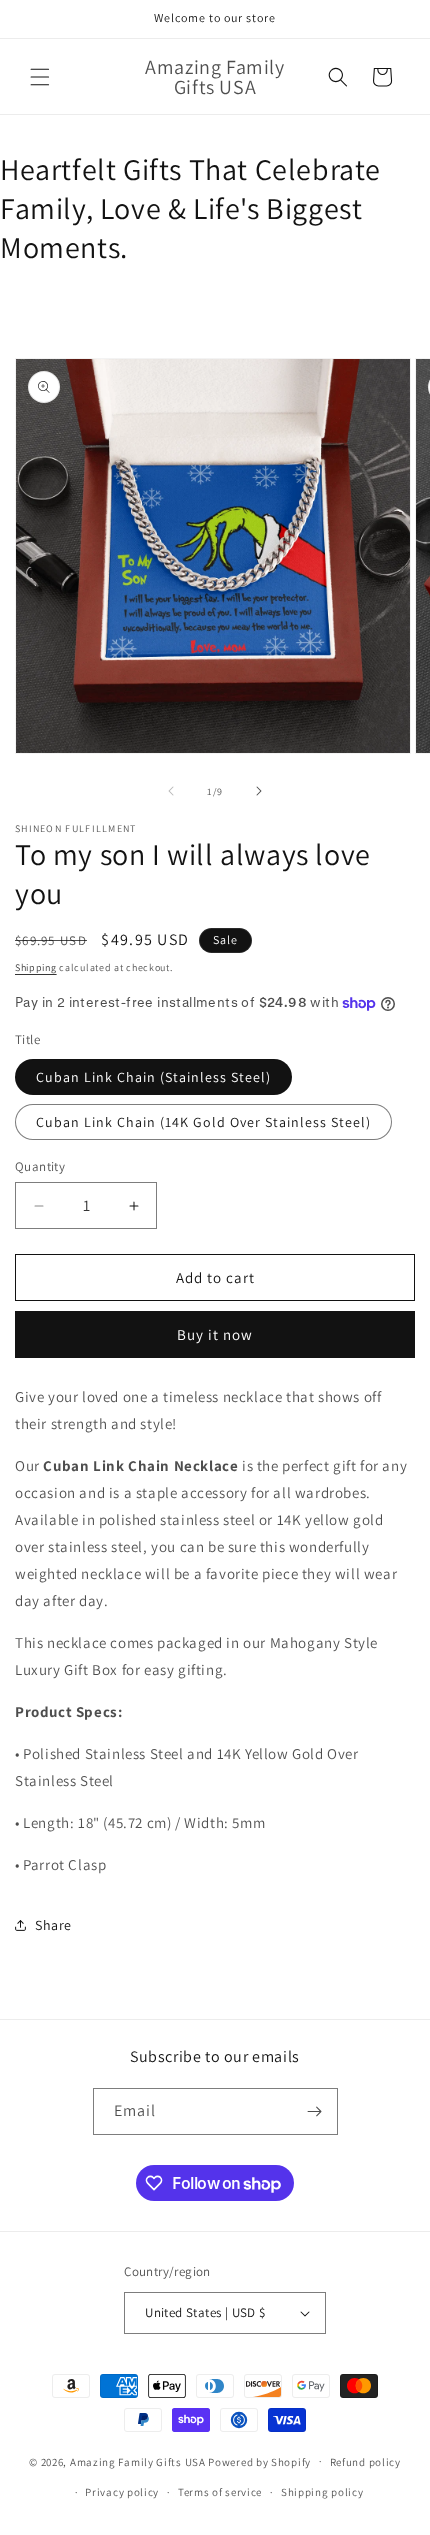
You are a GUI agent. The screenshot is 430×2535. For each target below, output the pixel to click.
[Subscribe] (315, 2111)
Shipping (36, 967)
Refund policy (365, 2462)
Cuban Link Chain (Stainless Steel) (153, 1077)
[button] (40, 77)
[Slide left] (171, 791)
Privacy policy (122, 2492)
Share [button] (53, 1925)
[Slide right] (259, 791)
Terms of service (220, 2492)
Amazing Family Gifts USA (138, 2461)
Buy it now (215, 1334)
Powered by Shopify (259, 2461)
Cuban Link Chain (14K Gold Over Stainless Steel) (203, 1122)
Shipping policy (322, 2492)
